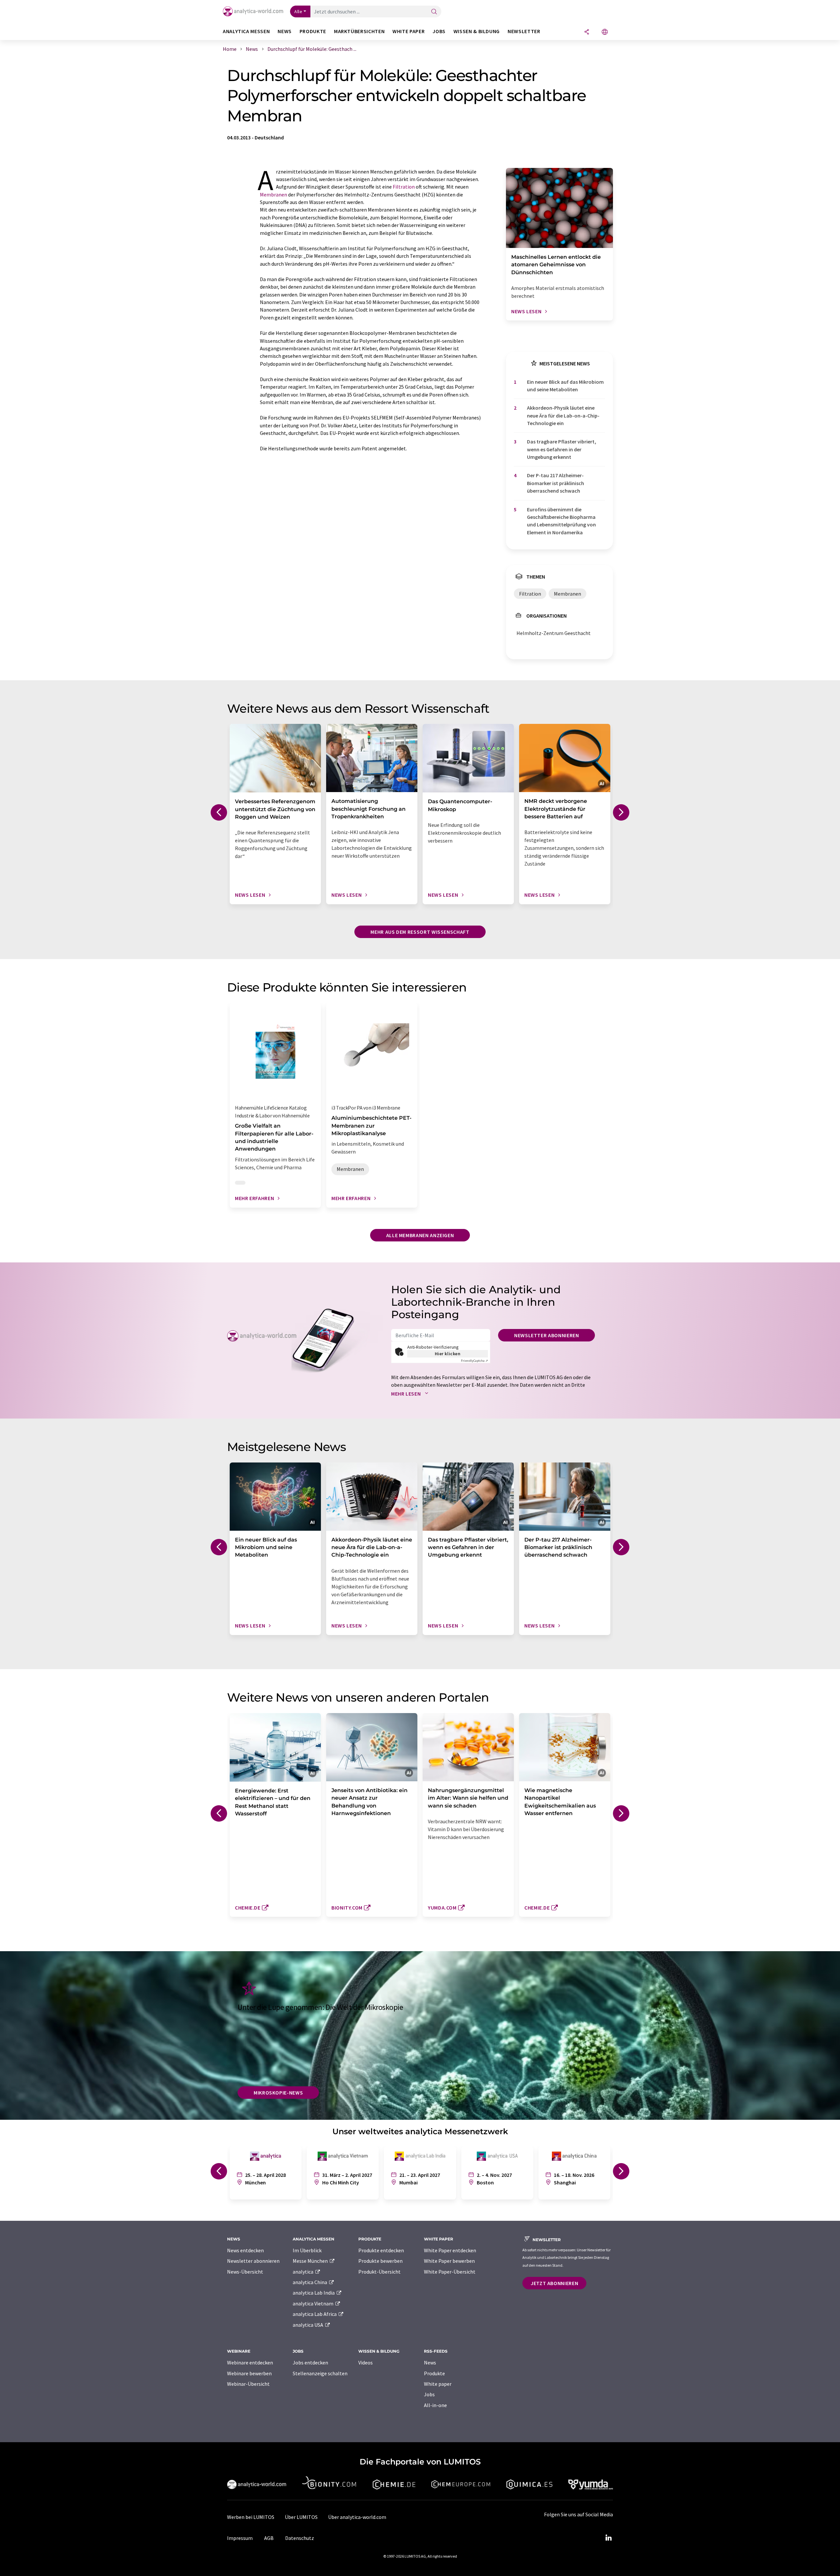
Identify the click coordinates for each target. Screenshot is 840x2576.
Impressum (240, 2538)
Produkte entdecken (381, 2250)
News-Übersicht (245, 2272)
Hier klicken (448, 1354)
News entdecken (245, 2250)
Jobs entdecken (310, 2362)
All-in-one (435, 2405)
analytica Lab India (314, 2293)
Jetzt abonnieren (554, 2283)
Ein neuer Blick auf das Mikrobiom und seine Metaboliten (565, 386)
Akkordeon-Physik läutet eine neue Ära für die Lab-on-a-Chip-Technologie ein (563, 415)
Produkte (434, 2373)
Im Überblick (307, 2250)
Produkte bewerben (380, 2261)
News (430, 2362)
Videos (366, 2362)
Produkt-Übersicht (379, 2272)
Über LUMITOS (301, 2517)
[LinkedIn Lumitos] (608, 2538)
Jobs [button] (439, 31)
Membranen (273, 194)
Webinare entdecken (250, 2362)
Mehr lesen (407, 1394)
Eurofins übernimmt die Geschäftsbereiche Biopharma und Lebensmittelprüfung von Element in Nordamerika (561, 521)
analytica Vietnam (314, 2303)
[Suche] (434, 12)
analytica (304, 2272)
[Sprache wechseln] (605, 32)
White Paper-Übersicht (450, 2272)
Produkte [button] (313, 31)
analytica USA (308, 2325)
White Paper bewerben (449, 2261)
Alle (298, 11)
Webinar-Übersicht (248, 2384)
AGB (269, 2538)
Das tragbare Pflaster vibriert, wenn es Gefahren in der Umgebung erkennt (562, 449)
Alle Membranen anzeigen (420, 1235)
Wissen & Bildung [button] (477, 31)
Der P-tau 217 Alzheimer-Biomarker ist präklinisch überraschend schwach (556, 483)
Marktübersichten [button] (359, 31)
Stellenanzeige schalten (320, 2373)
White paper (438, 2384)
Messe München (311, 2261)
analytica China (310, 2282)
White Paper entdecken (450, 2250)
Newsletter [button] (524, 31)
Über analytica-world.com (357, 2517)
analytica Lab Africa (315, 2314)
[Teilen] (587, 32)
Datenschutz (300, 2538)
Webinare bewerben (249, 2373)
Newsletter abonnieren (546, 1335)
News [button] (285, 31)
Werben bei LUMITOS (251, 2517)
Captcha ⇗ (474, 1361)
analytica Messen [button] (246, 31)
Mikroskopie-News (278, 2093)
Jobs (429, 2394)
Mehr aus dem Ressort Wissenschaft (420, 932)
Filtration (404, 187)
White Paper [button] (409, 31)
